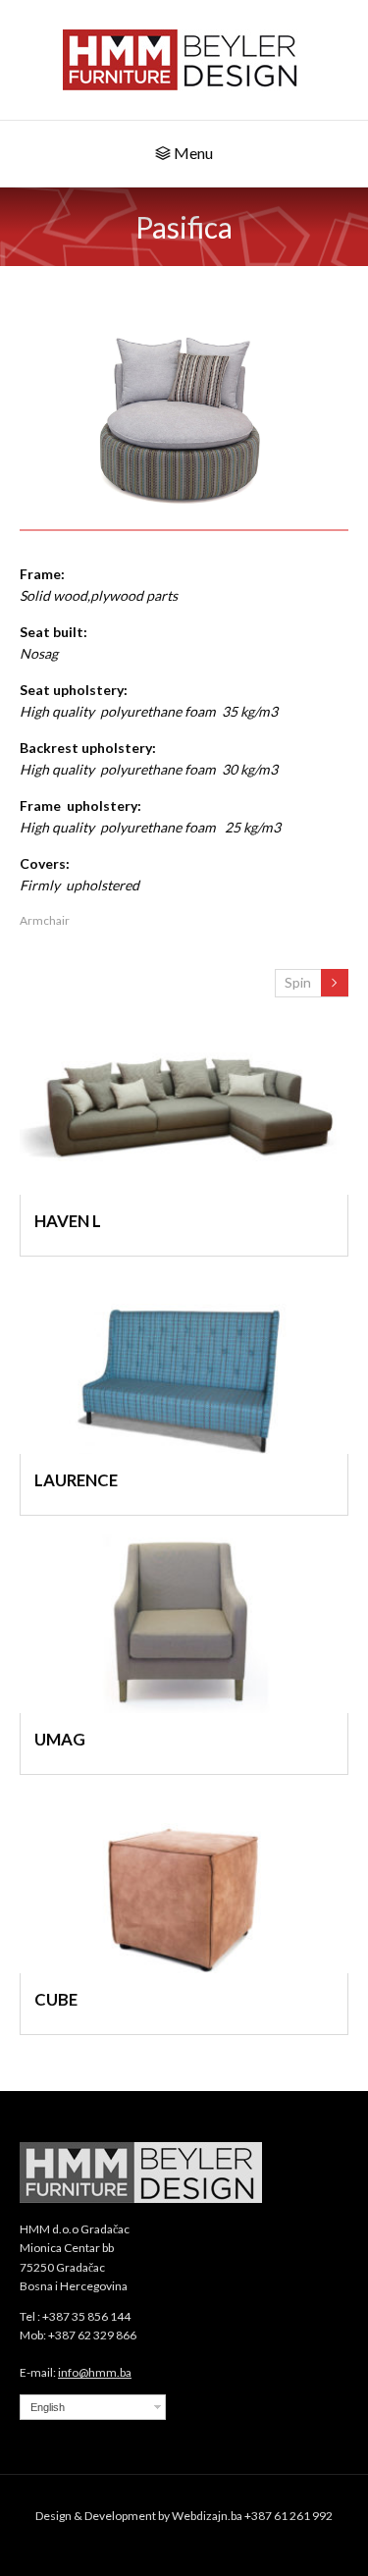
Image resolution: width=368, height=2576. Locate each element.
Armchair (45, 920)
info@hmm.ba (95, 2372)
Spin (298, 982)
